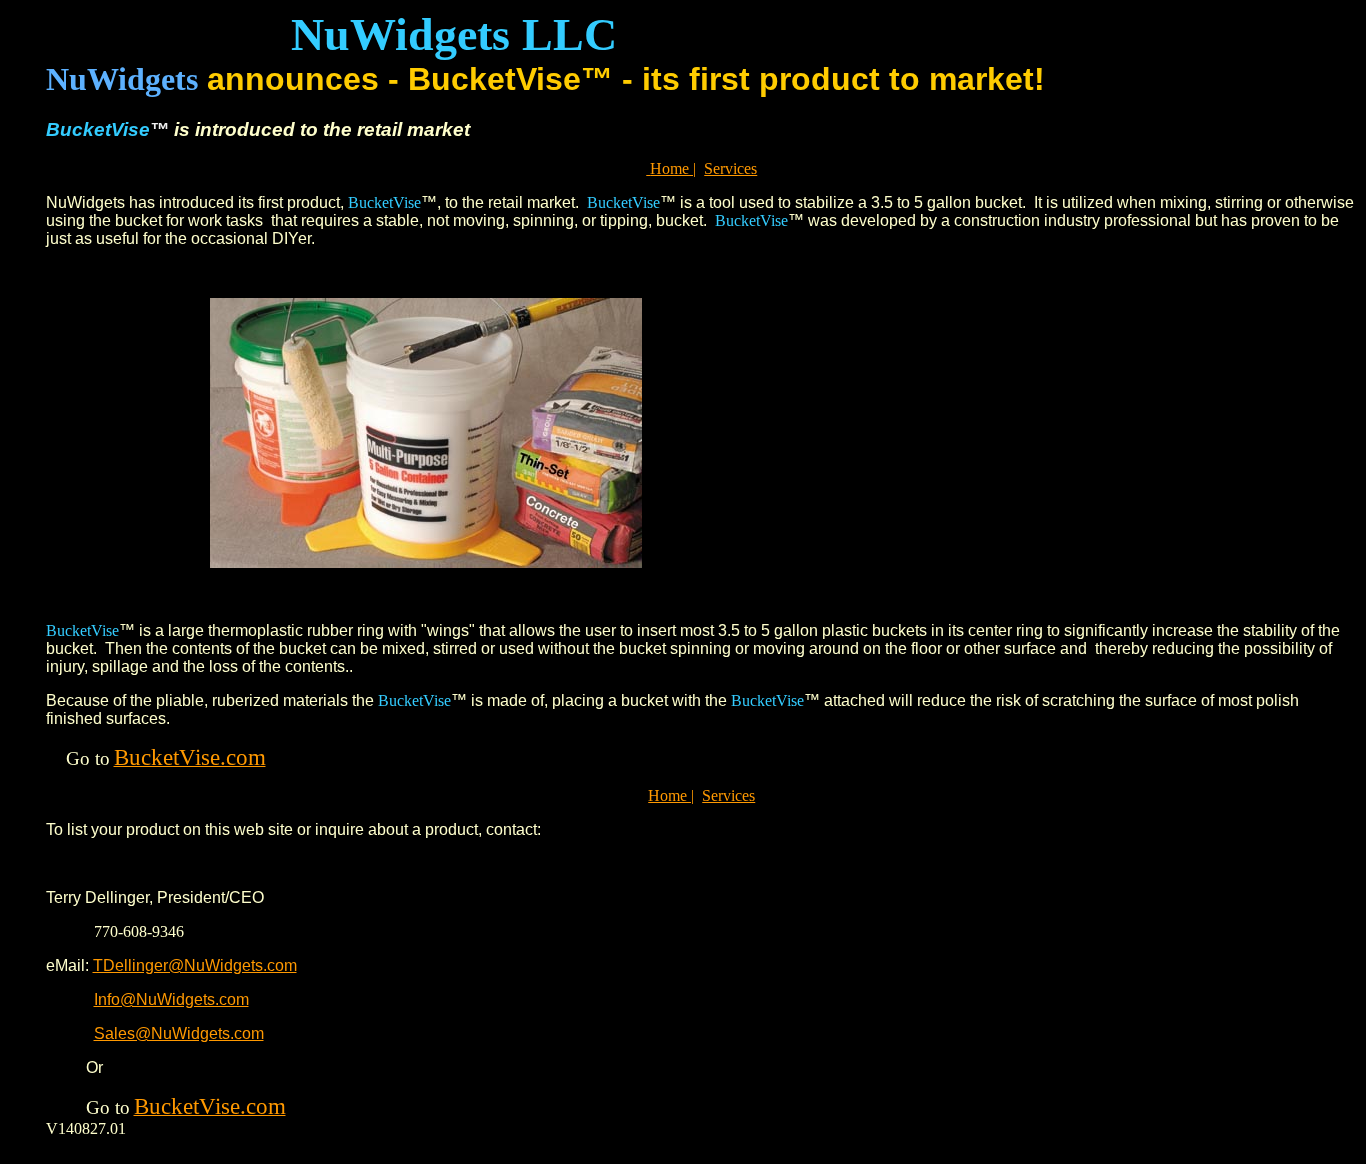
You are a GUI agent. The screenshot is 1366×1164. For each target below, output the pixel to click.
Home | (673, 168)
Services (730, 168)
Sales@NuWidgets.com (179, 1033)
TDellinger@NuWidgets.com (195, 965)
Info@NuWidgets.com (171, 999)
